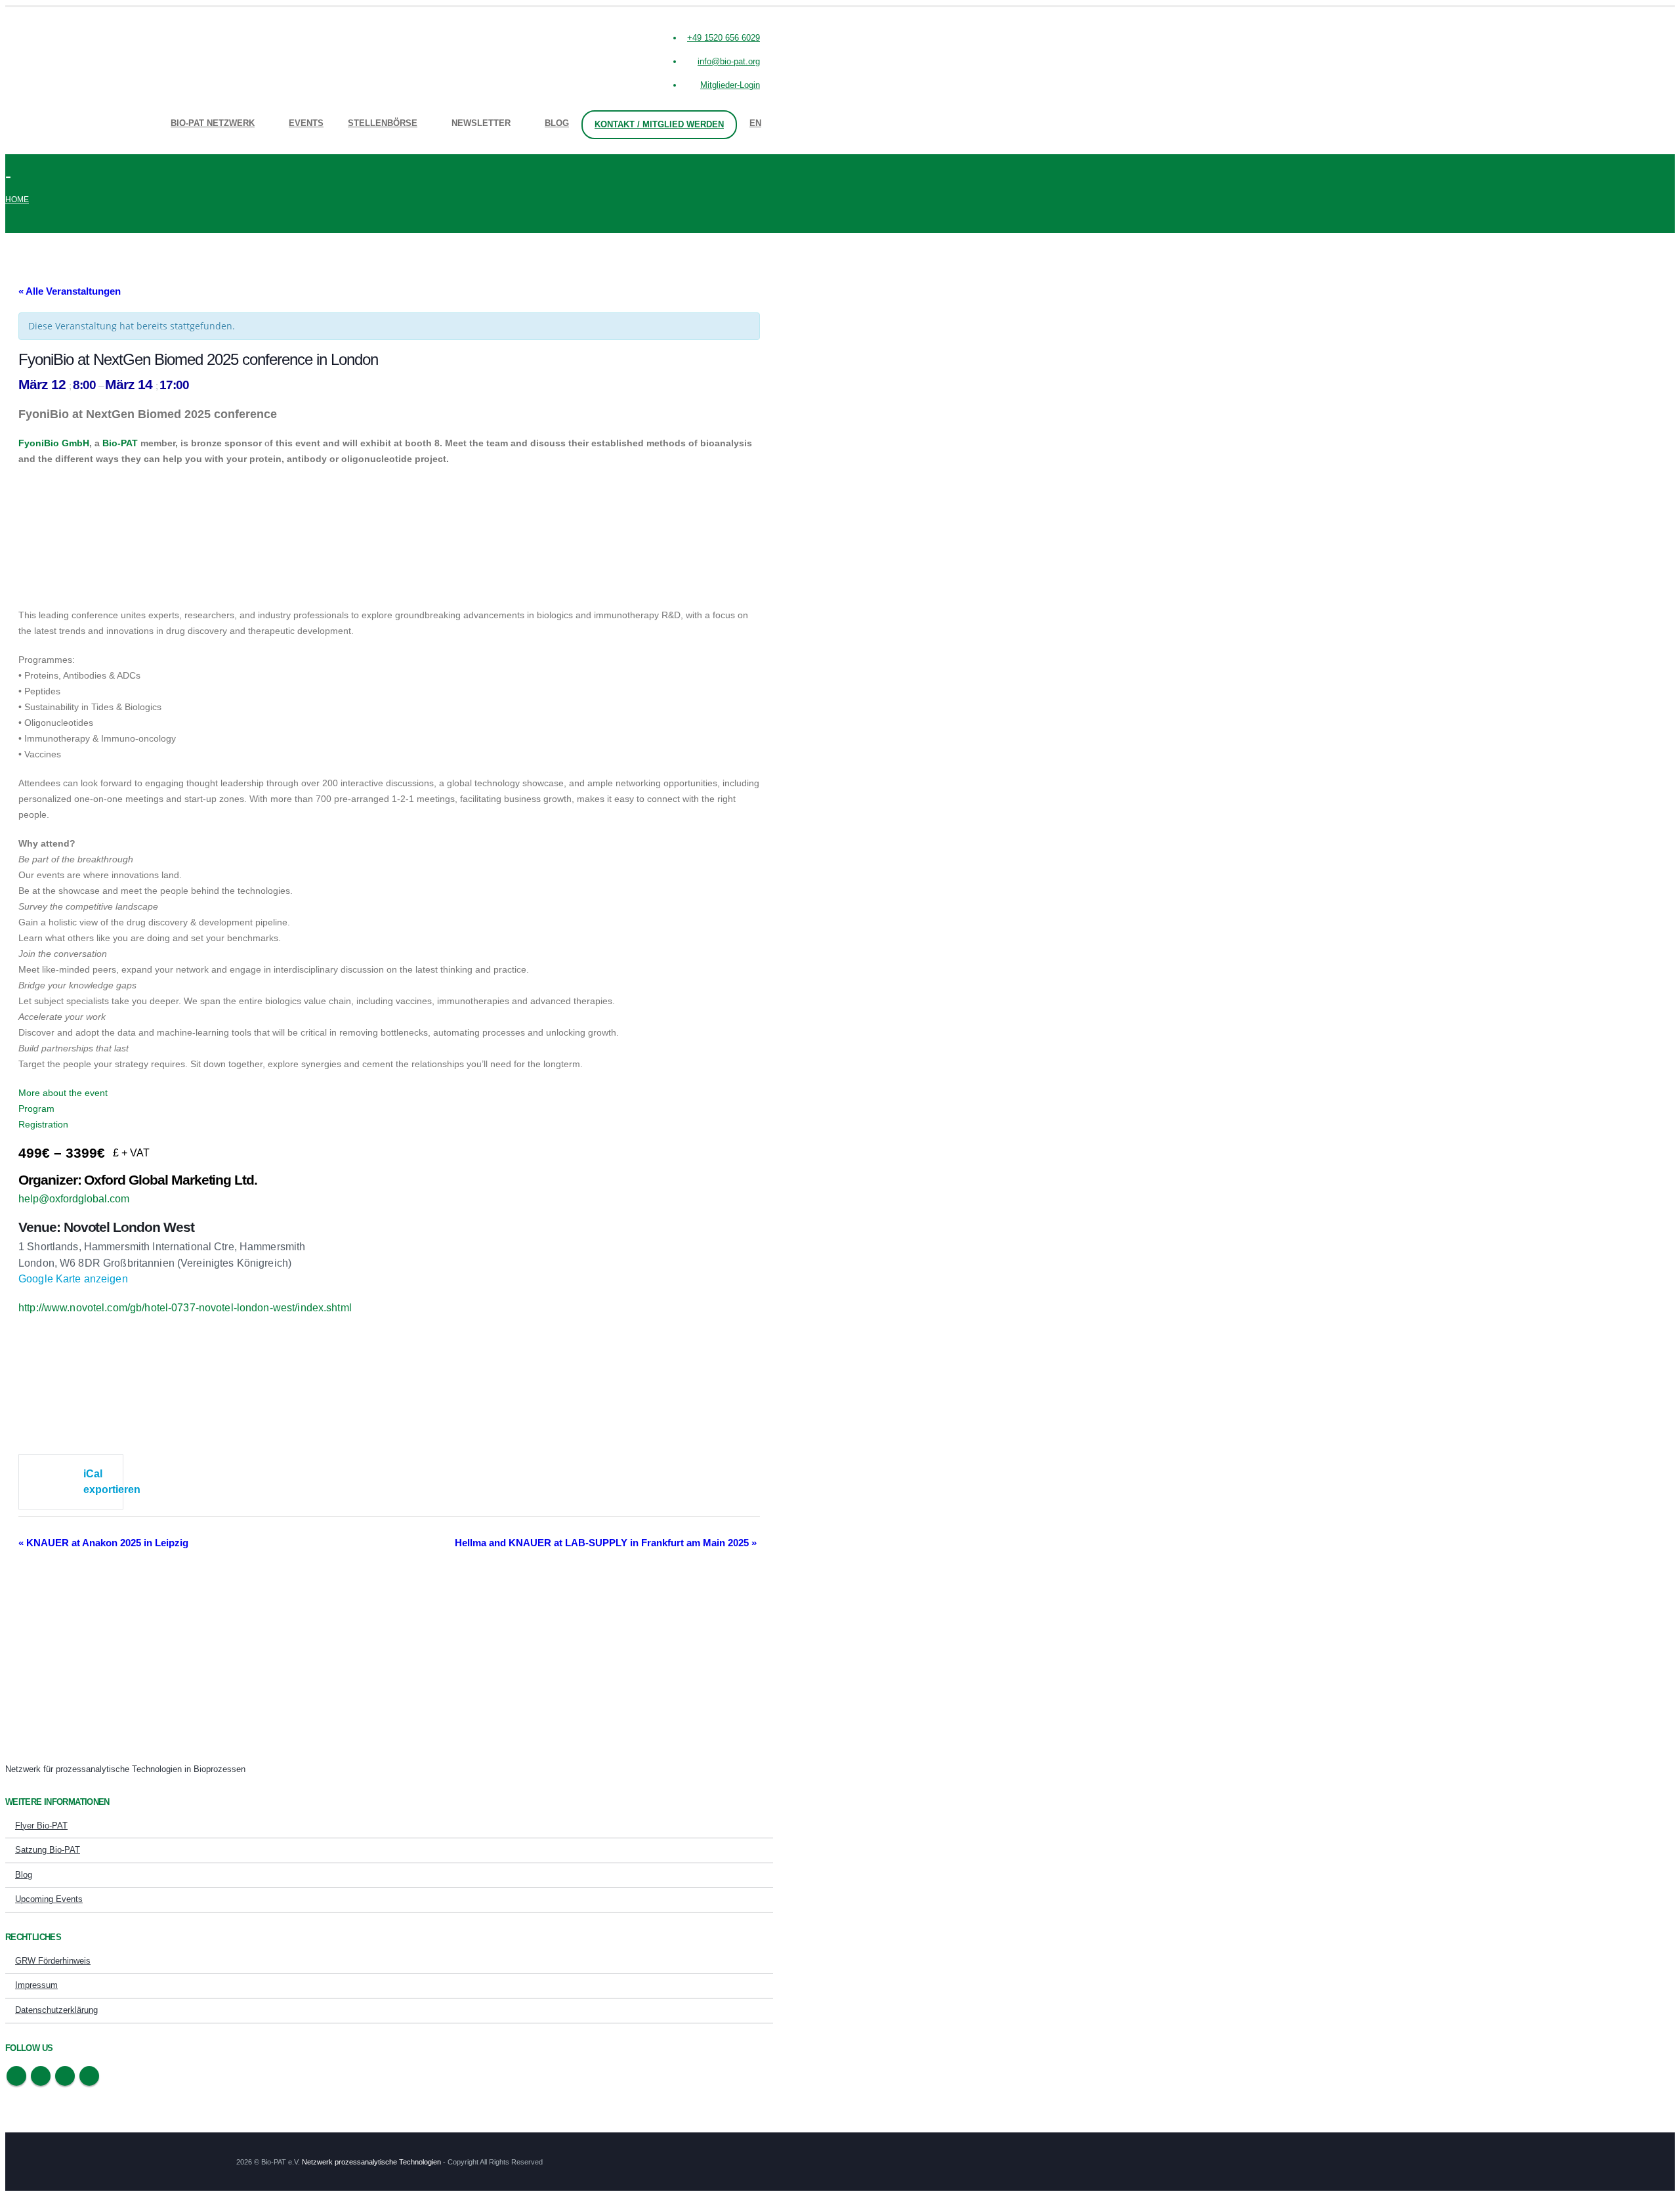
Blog (557, 123)
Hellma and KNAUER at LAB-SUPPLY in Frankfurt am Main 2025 (606, 1543)
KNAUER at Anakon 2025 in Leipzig (103, 1543)
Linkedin (89, 2076)
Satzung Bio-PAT (48, 1850)
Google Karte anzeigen (73, 1279)
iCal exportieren (103, 1482)
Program (36, 1109)
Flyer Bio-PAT (41, 1826)
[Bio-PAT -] (25, 78)
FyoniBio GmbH (54, 443)
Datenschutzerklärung (56, 2010)
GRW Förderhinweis (53, 1961)
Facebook (16, 2076)
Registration (43, 1124)
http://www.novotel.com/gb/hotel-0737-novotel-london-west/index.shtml (185, 1308)
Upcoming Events (49, 1899)
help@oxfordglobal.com (74, 1199)
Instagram (65, 2076)
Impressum (36, 1985)
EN (755, 123)
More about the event (63, 1093)
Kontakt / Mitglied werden (659, 124)
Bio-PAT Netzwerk (213, 123)
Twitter (41, 2076)
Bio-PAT (120, 443)
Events (306, 123)
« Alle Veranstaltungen (70, 291)
